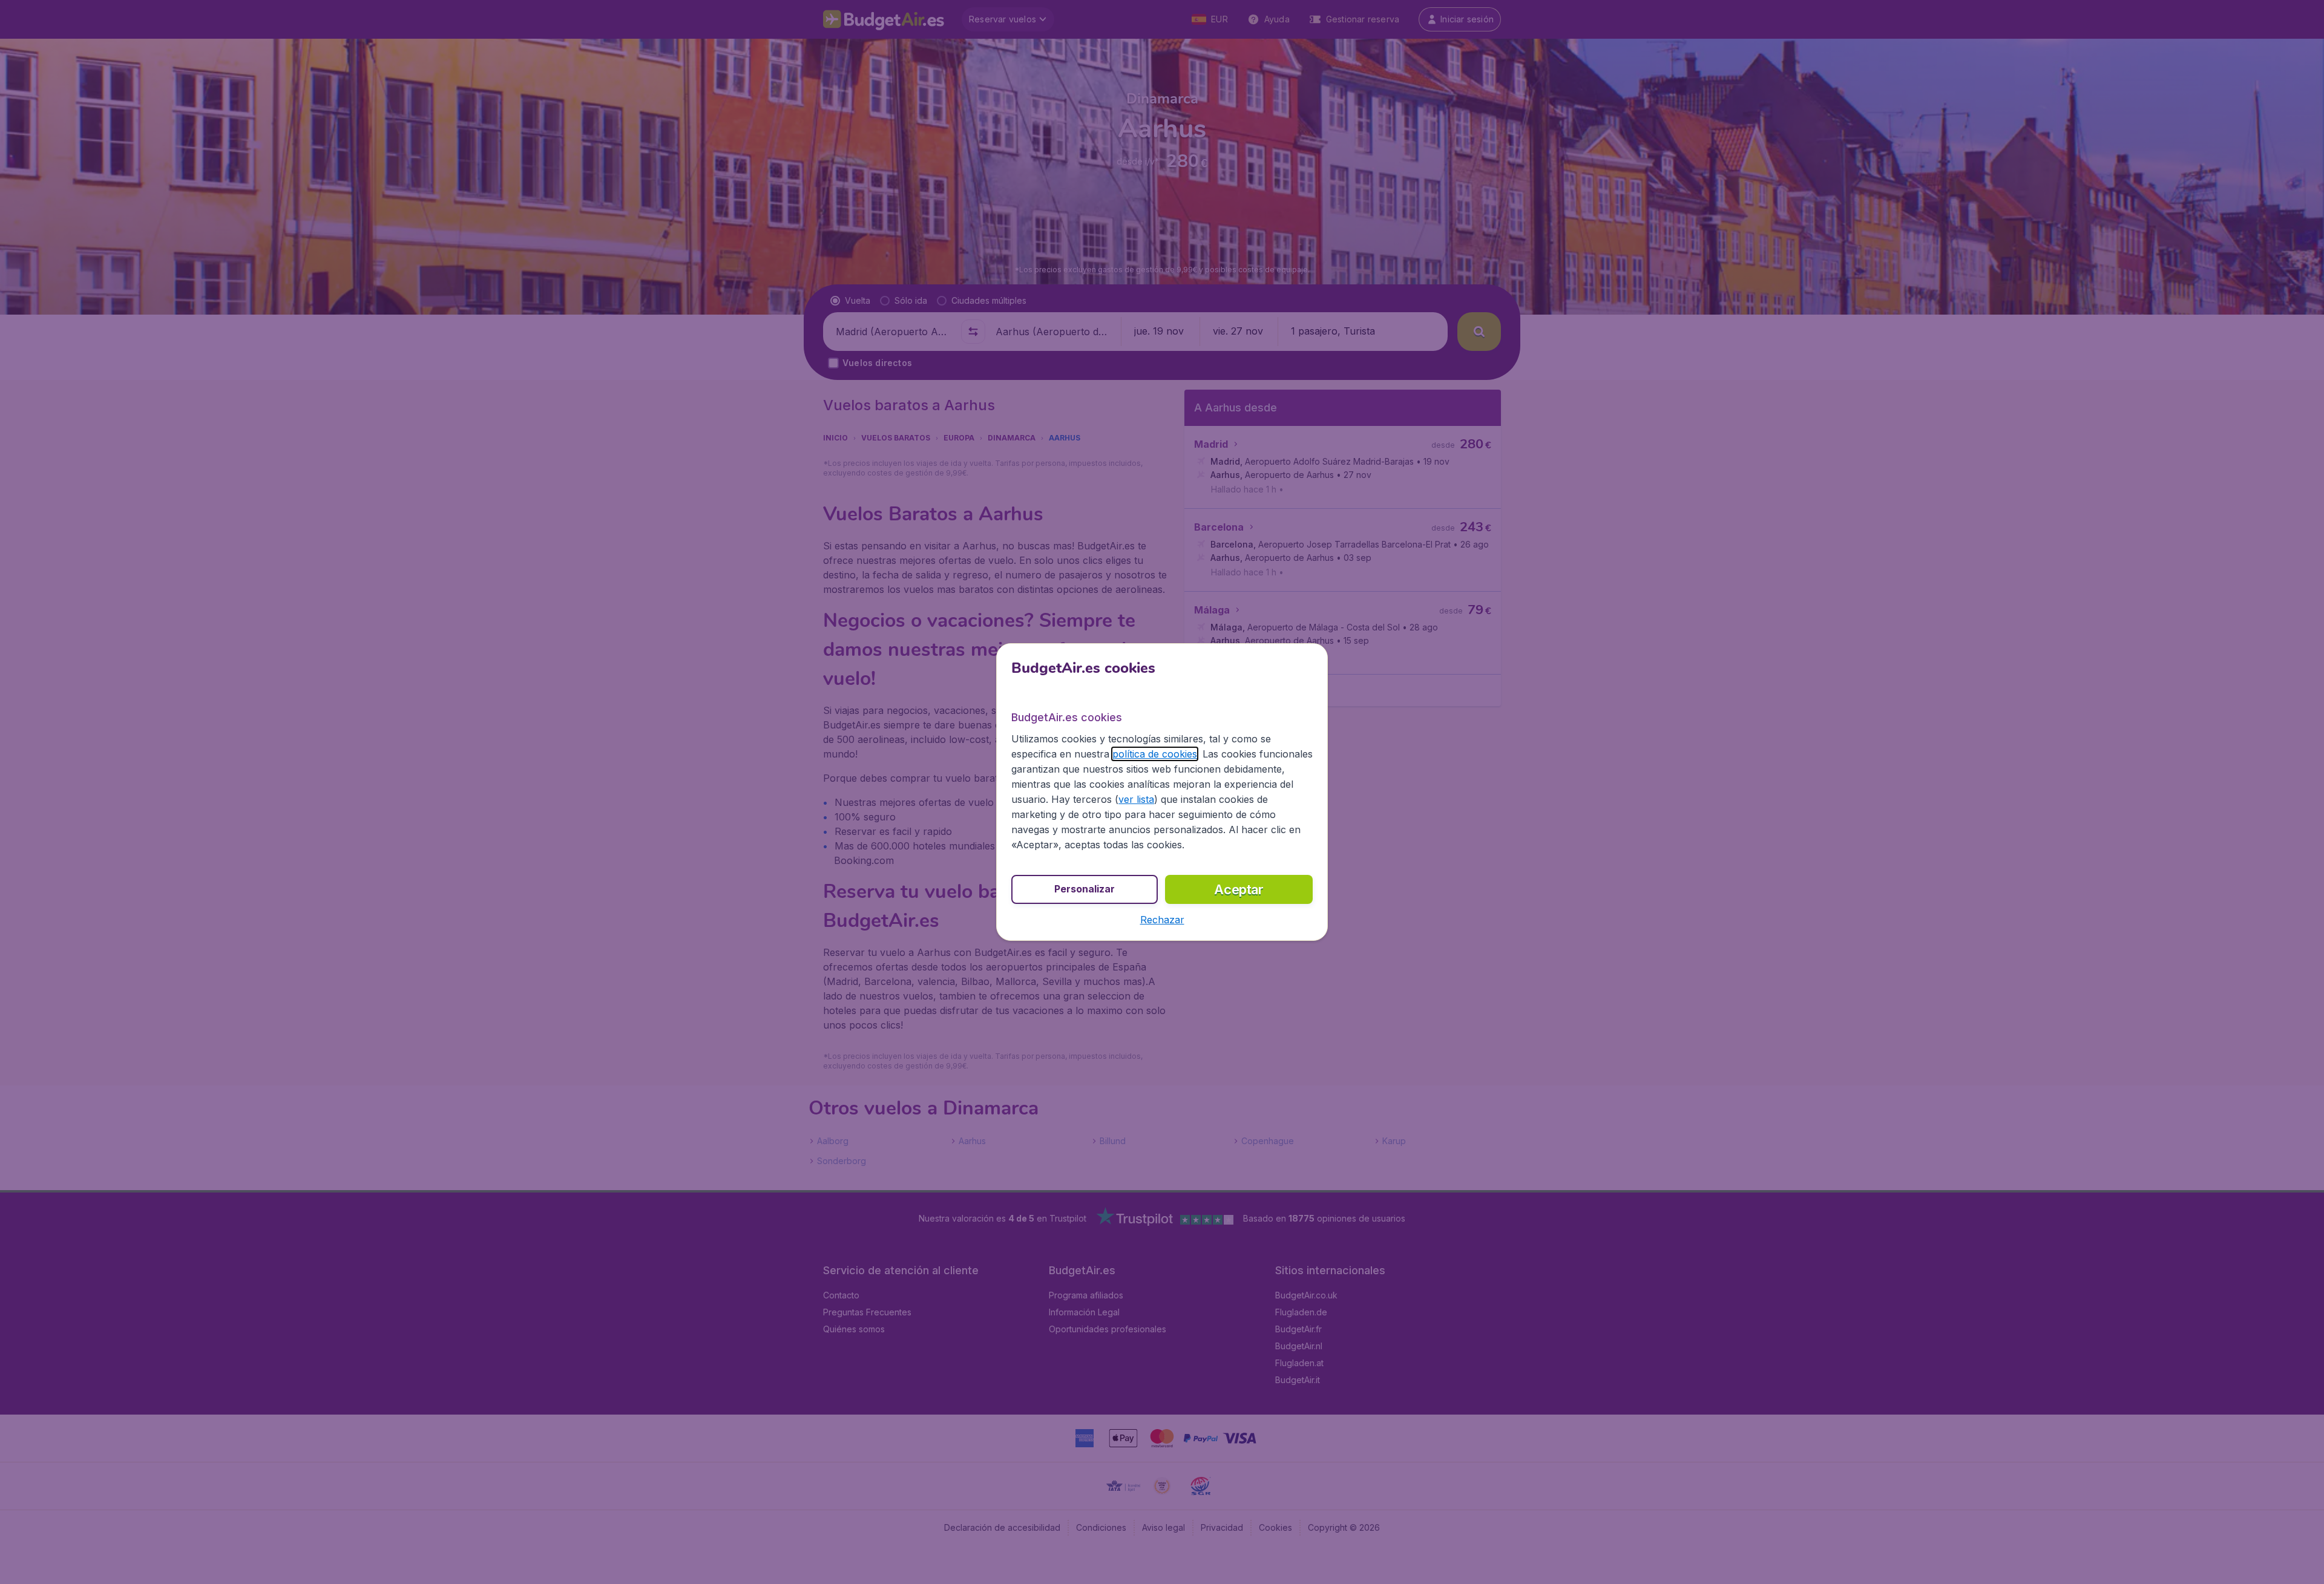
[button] (1162, 920)
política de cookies (1155, 754)
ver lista (1136, 799)
